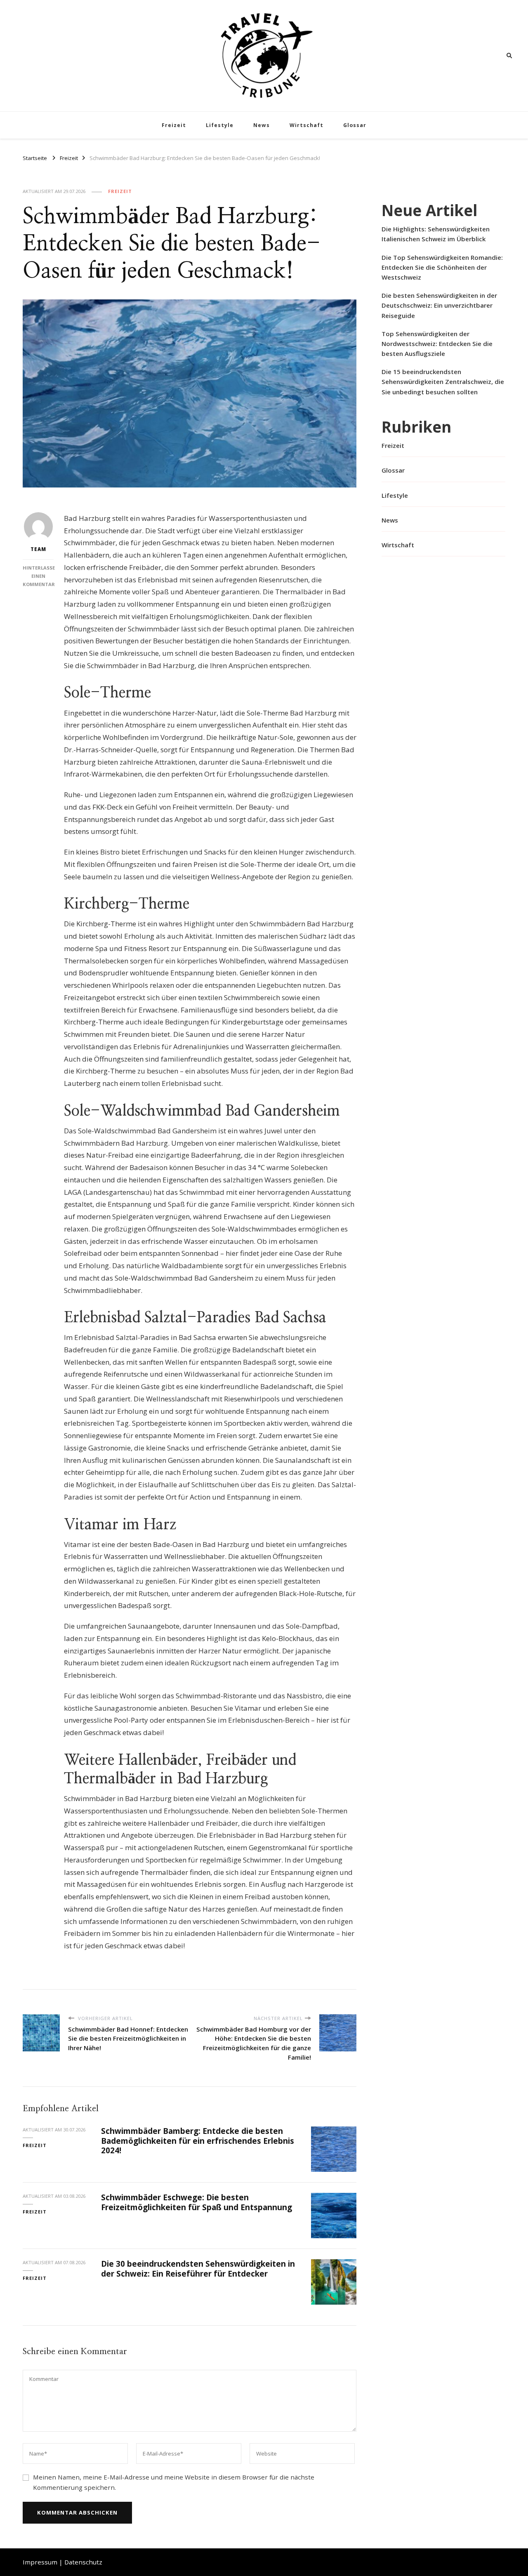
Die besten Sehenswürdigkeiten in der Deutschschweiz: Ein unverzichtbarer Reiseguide (439, 305)
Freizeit (174, 125)
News (262, 125)
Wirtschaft (306, 125)
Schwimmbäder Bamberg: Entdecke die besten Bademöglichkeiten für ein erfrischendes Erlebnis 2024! (198, 2141)
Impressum (40, 2562)
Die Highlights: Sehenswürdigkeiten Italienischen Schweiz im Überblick (436, 234)
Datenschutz (83, 2562)
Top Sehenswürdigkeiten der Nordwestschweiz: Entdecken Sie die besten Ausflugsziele (437, 344)
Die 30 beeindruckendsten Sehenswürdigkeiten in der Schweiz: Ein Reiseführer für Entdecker (198, 2269)
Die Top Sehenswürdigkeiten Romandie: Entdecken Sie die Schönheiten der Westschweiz (442, 267)
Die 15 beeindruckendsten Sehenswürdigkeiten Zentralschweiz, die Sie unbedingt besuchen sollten (443, 381)
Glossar (355, 125)
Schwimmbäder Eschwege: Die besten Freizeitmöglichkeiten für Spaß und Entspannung (197, 2202)
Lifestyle (220, 125)
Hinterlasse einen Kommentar (39, 576)
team (38, 549)
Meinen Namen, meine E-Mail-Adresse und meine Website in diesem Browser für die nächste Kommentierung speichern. (174, 2482)
